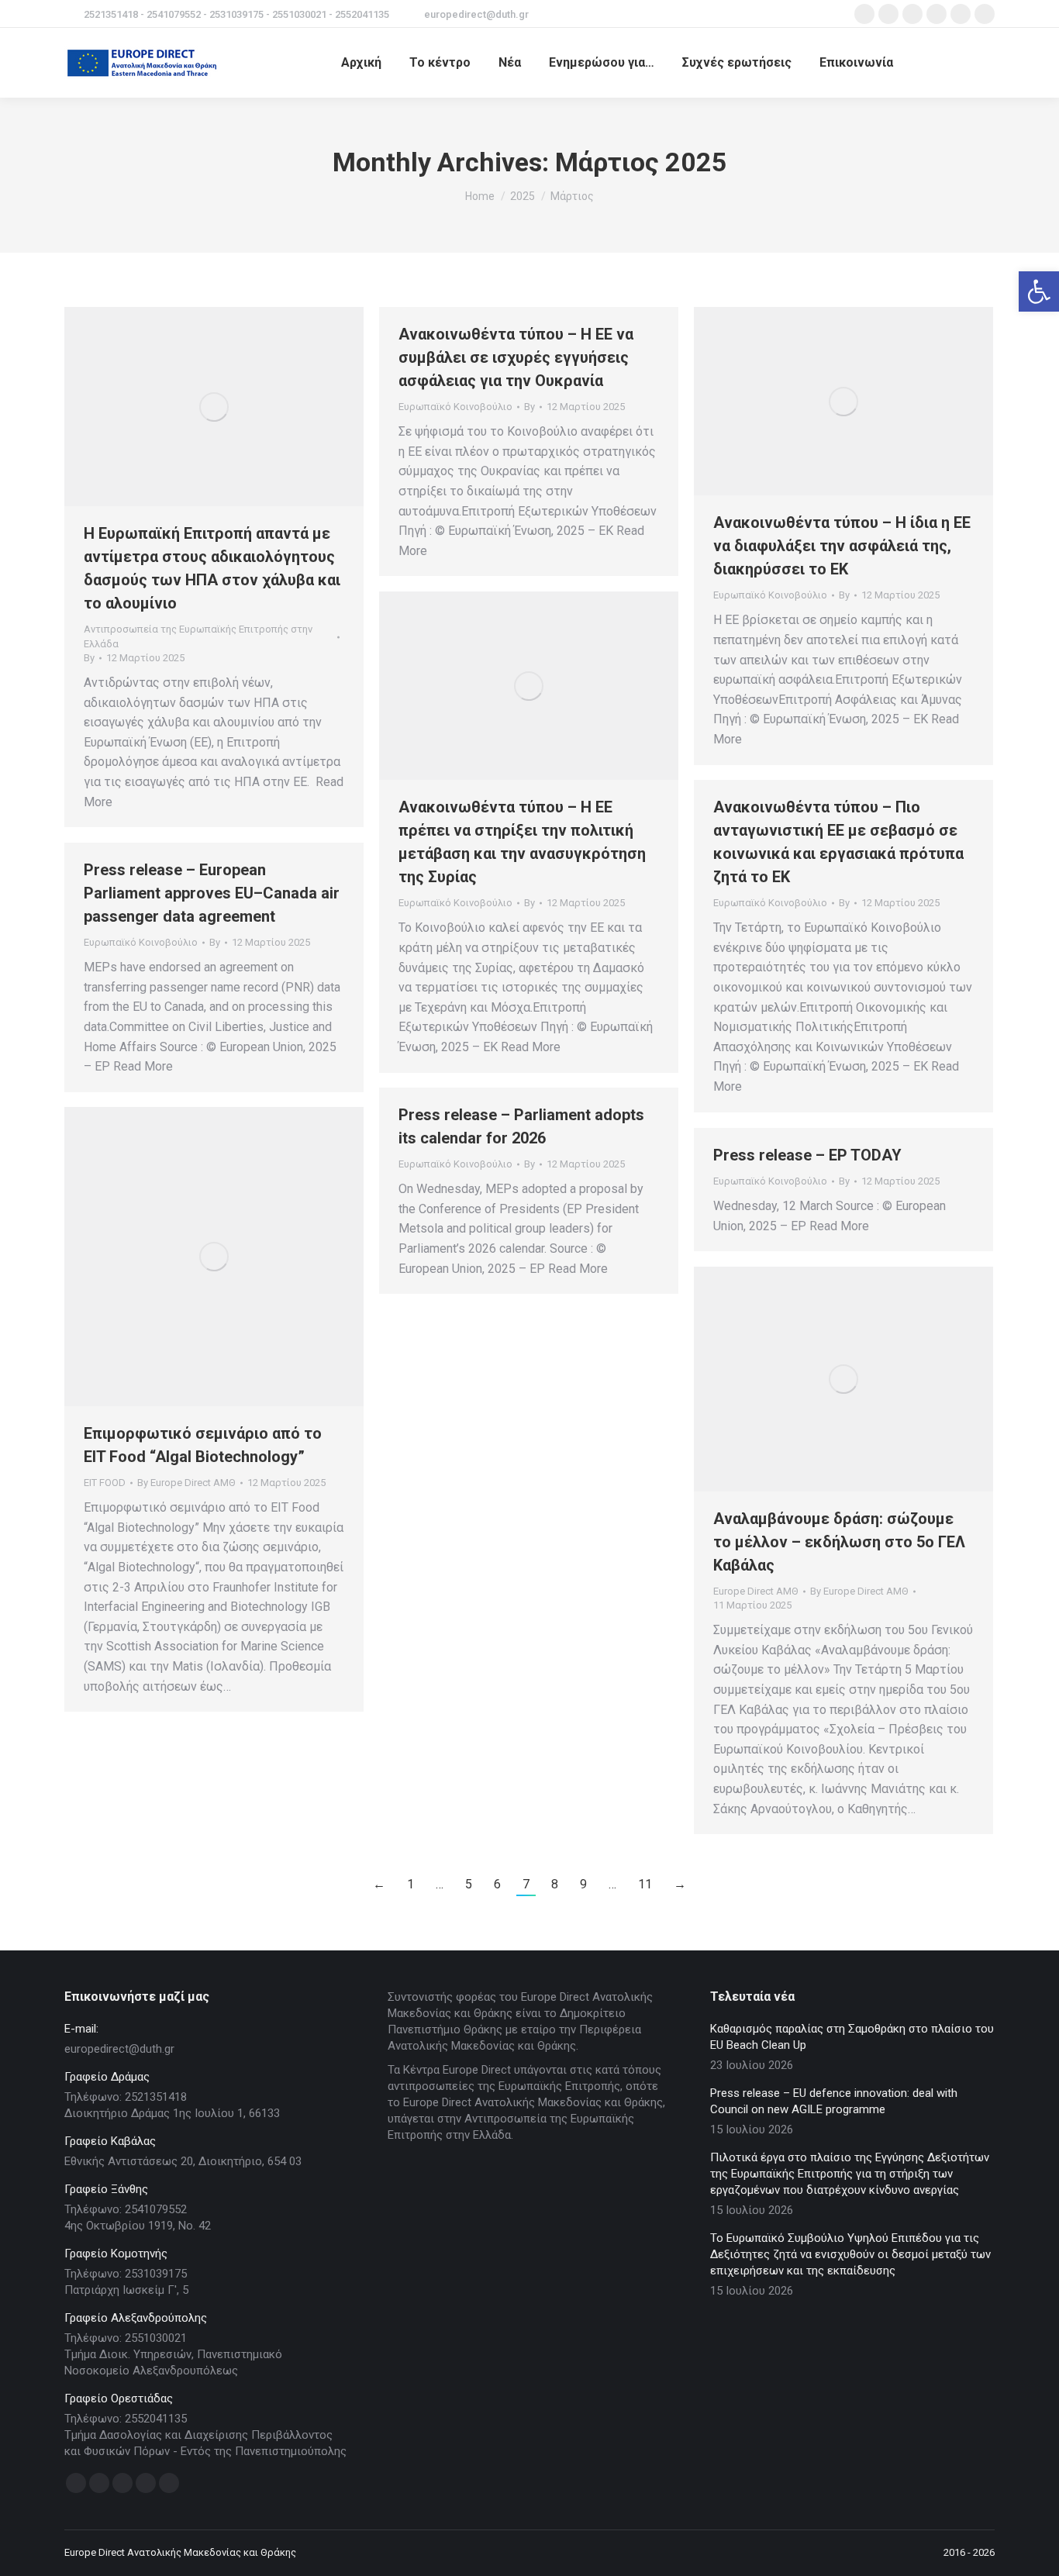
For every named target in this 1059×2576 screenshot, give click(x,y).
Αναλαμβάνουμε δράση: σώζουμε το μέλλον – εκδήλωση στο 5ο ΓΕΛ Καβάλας (839, 1542)
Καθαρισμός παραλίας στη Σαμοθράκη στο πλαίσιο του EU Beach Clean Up (852, 2037)
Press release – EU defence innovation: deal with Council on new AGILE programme (834, 2101)
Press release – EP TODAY (807, 1155)
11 (645, 1884)
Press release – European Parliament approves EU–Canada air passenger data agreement (212, 893)
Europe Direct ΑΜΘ (756, 1591)
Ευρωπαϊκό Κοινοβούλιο (455, 407)
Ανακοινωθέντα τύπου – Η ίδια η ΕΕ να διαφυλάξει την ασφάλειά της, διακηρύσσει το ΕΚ (842, 546)
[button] (1039, 291)
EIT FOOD (105, 1483)
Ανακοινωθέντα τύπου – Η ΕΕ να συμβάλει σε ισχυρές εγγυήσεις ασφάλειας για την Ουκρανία (516, 357)
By (89, 658)
